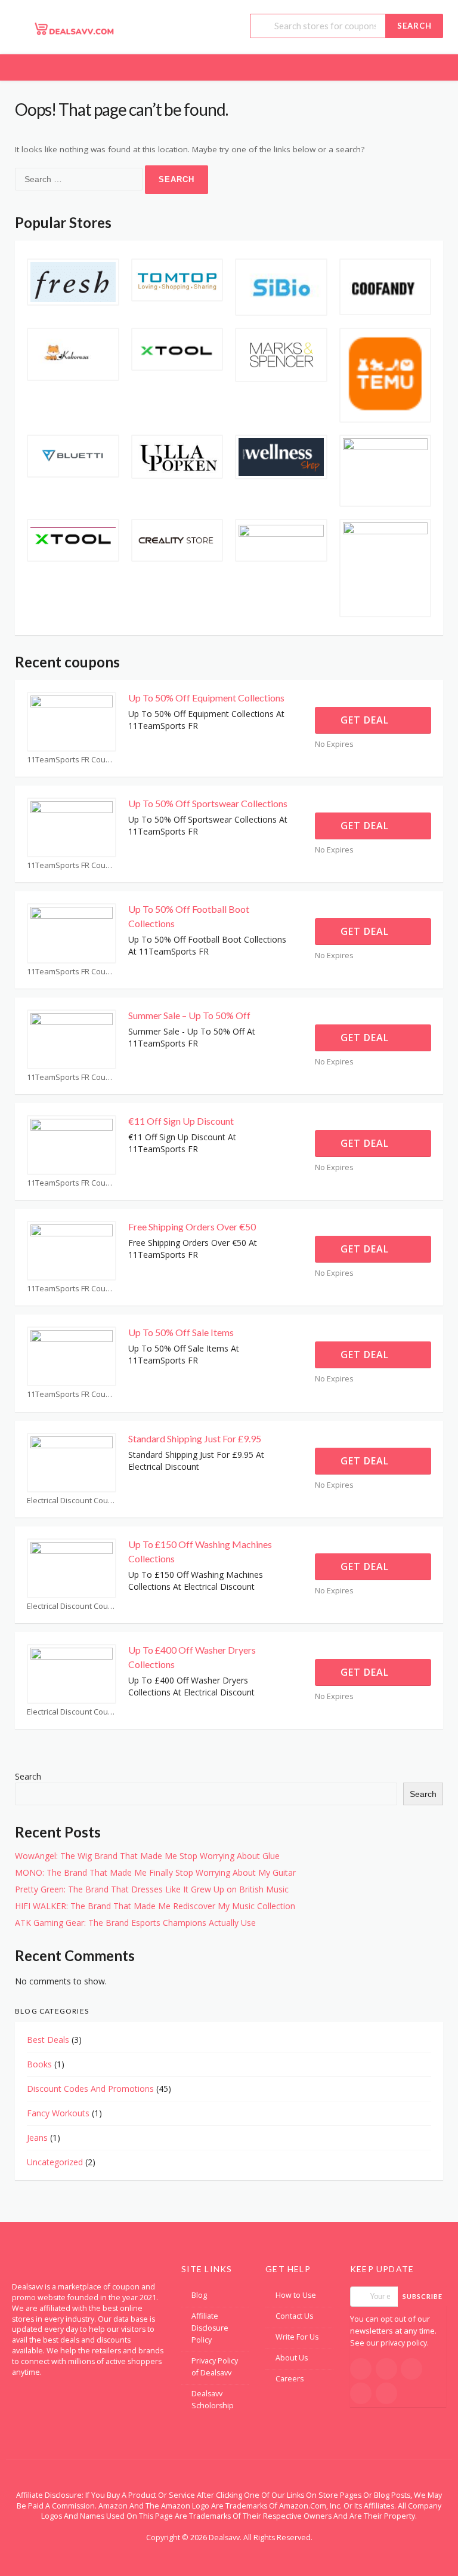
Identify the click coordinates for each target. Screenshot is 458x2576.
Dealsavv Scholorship (213, 2400)
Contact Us (294, 2316)
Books (39, 2064)
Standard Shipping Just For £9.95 (195, 1438)
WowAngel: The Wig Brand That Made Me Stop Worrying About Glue (147, 1856)
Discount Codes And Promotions (90, 2089)
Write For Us (297, 2337)
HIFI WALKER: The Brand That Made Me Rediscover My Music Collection (155, 1906)
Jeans (37, 2138)
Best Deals (48, 2040)
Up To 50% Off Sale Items (181, 1332)
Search (414, 26)
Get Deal (366, 720)
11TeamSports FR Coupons (72, 760)
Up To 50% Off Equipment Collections (206, 698)
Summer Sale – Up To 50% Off (189, 1015)
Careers (290, 2379)
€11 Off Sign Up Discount (181, 1121)
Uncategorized (55, 2162)
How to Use (296, 2295)
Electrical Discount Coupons (72, 1501)
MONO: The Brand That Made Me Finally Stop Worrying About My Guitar (155, 1872)
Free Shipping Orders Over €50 (192, 1227)
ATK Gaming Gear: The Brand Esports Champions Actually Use (135, 1923)
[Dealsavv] (75, 28)
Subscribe (423, 2296)
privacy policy (404, 2343)
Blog (199, 2295)
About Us (292, 2358)
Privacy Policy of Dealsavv (215, 2367)
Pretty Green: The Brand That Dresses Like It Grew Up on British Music (152, 1889)
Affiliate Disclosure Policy (210, 2328)
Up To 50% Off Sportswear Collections (208, 803)
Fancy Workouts (58, 2113)
